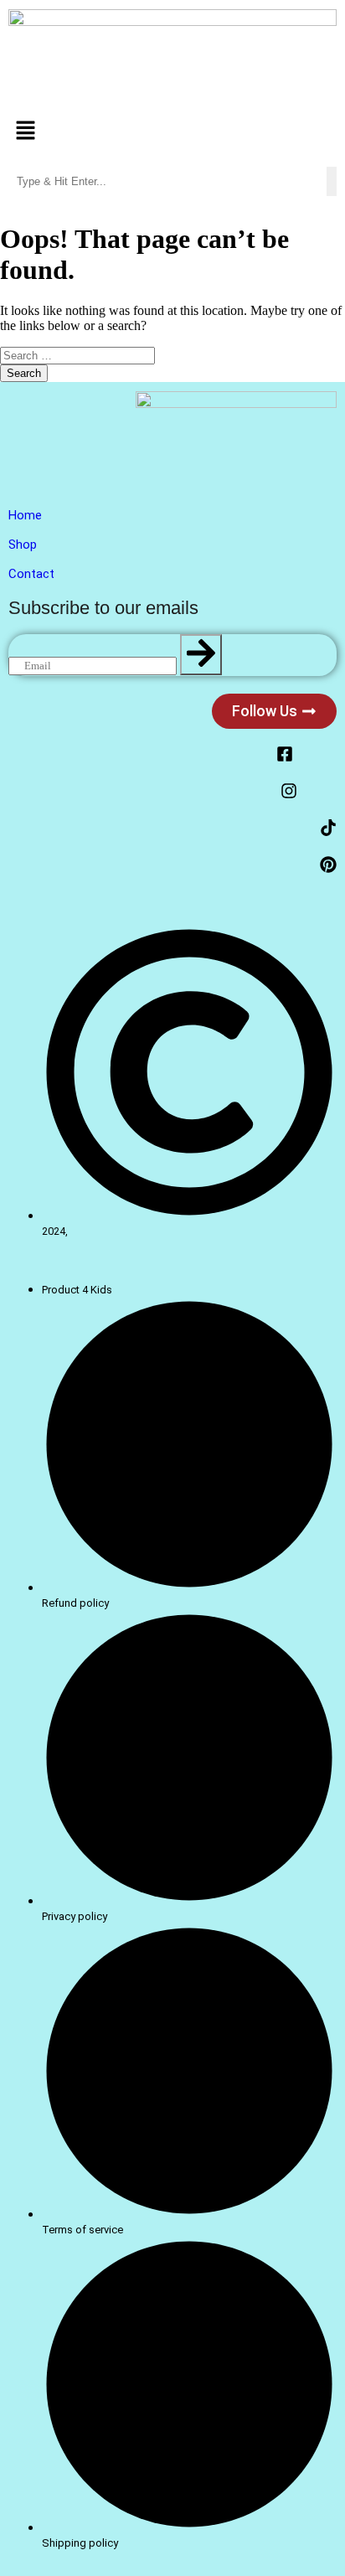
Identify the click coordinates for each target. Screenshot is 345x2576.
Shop (23, 545)
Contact (31, 574)
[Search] (201, 655)
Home (25, 515)
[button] (172, 132)
